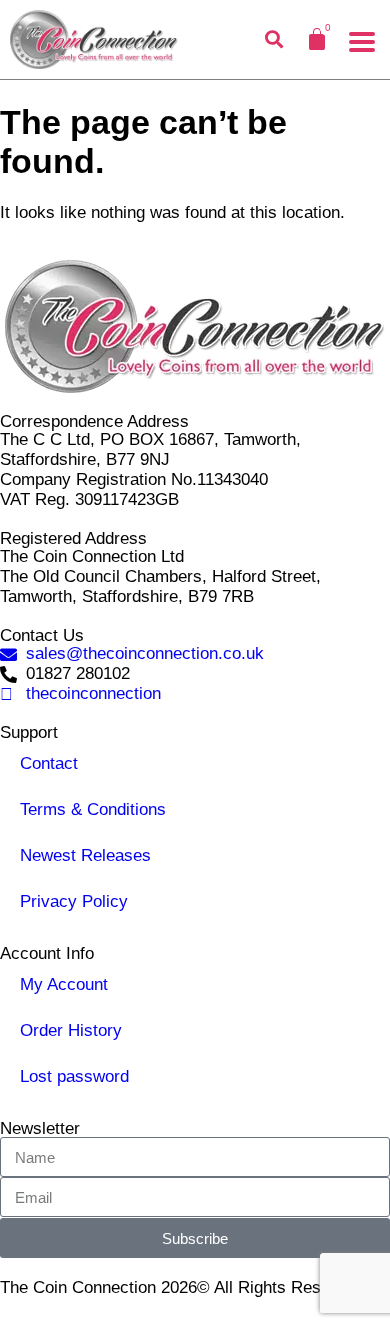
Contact (49, 763)
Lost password (74, 1076)
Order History (71, 1030)
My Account (64, 984)
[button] (362, 42)
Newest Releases (85, 855)
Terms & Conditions (93, 809)
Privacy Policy (74, 901)
